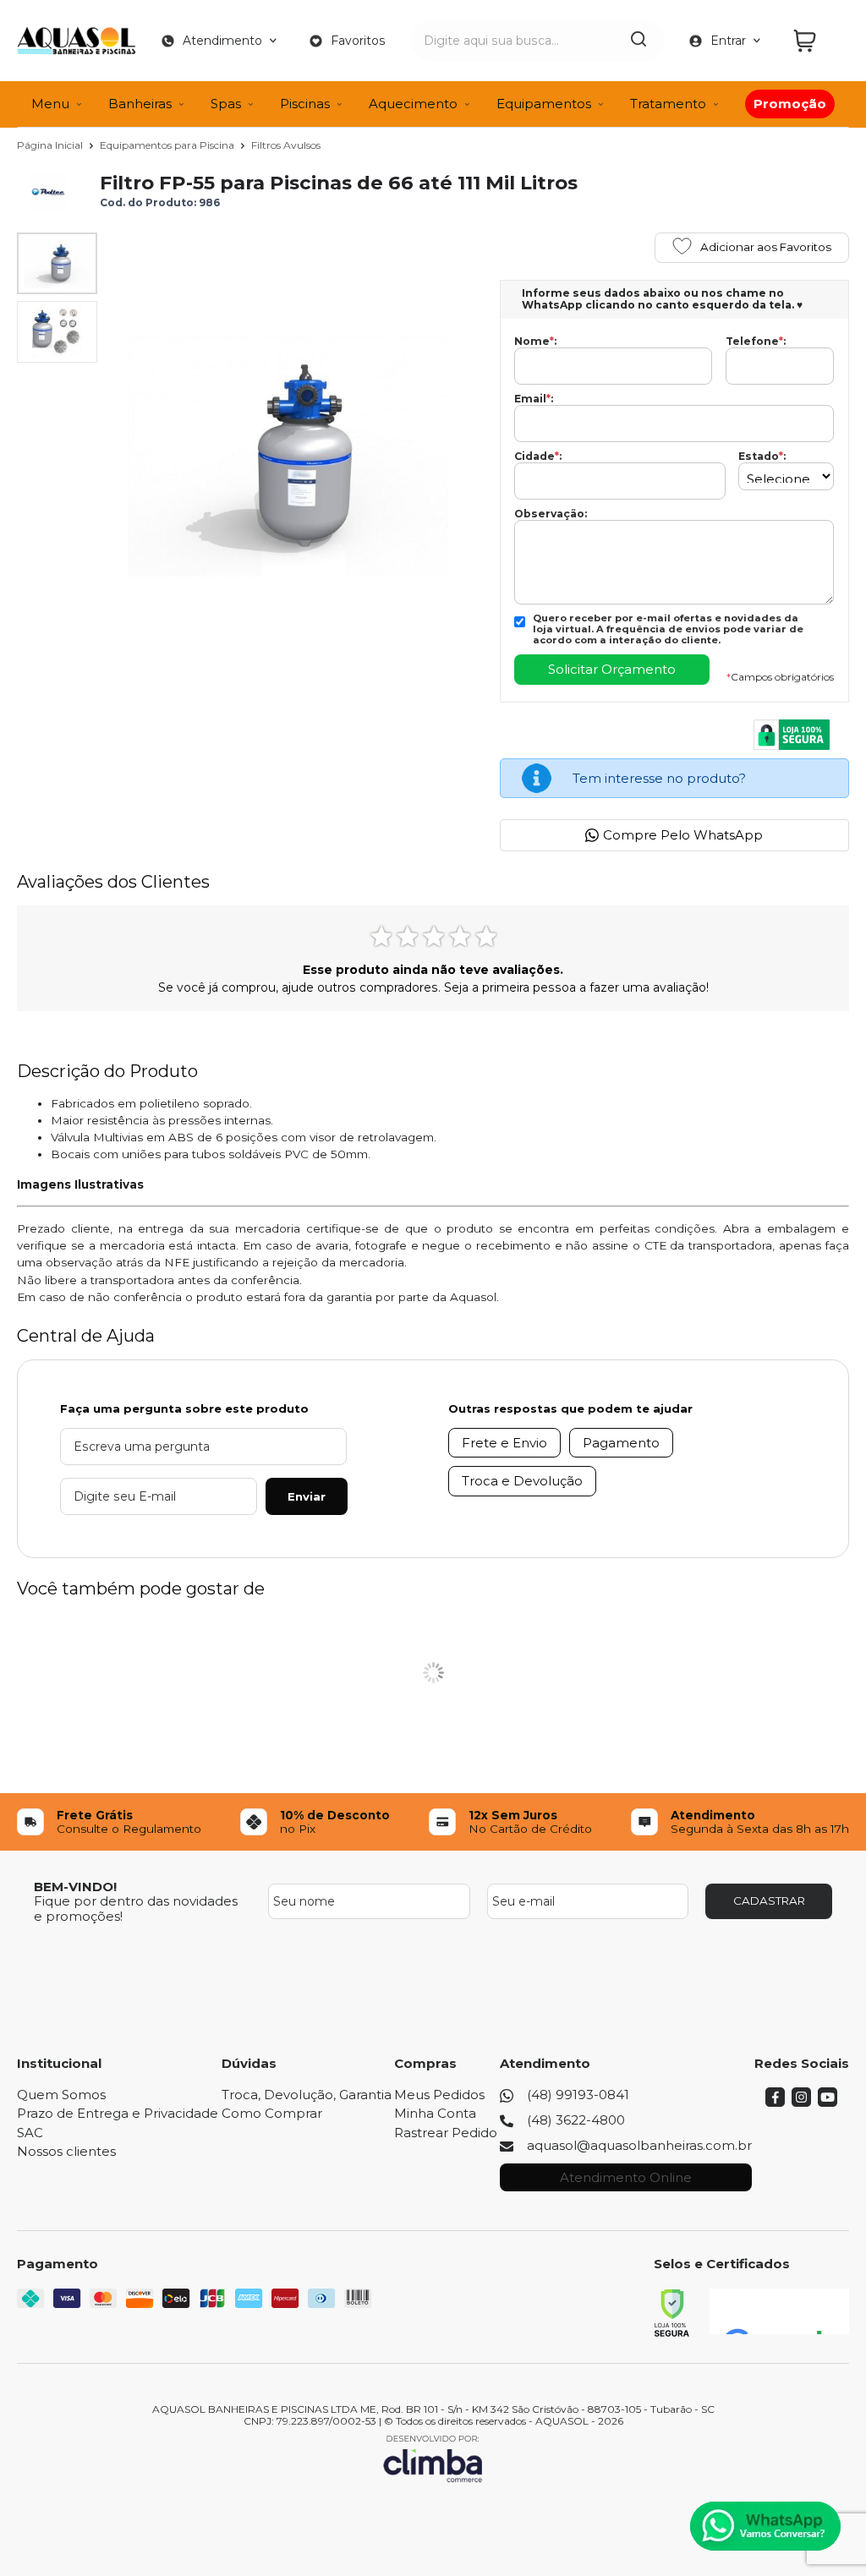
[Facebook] (775, 2102)
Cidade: (538, 457)
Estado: (762, 457)
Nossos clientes (66, 2151)
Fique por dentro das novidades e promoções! (136, 1908)
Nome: (535, 342)
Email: (534, 399)
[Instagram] (801, 2102)
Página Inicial (51, 145)
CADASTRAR (769, 1901)
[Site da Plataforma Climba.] (433, 2458)
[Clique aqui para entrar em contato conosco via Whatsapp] (765, 2526)
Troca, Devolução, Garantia (307, 2095)
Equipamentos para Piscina (168, 145)
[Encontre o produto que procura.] (639, 41)
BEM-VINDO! (75, 1887)
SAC (30, 2133)
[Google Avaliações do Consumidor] (779, 2311)
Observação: (551, 514)
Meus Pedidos (439, 2095)
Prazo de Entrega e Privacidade (118, 2113)
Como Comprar (272, 2113)
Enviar (307, 1496)
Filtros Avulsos (286, 145)
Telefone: (756, 342)
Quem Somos (61, 2095)
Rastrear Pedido (446, 2133)
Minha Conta (435, 2113)
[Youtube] (828, 2102)
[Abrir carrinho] (817, 41)
